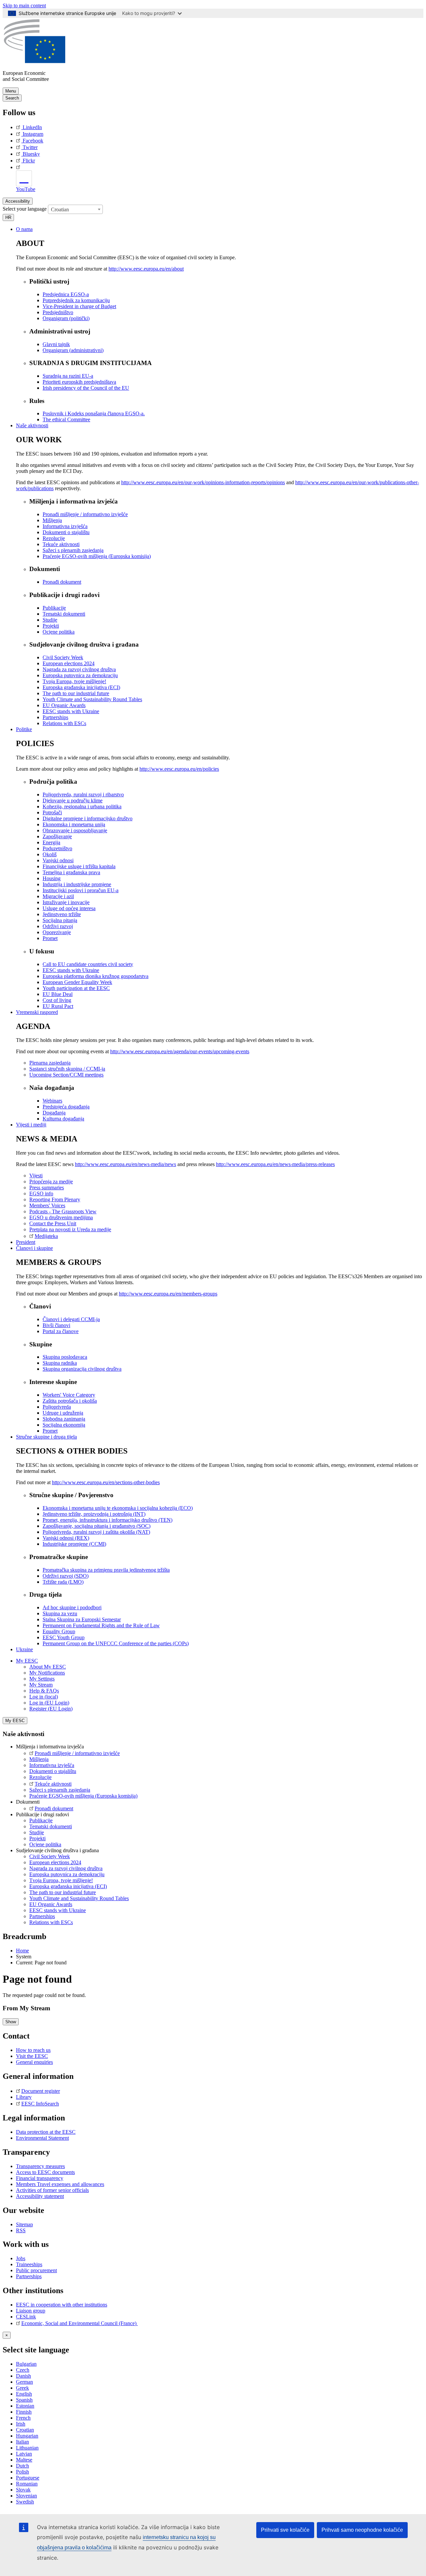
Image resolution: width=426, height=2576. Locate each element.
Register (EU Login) (51, 1709)
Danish (23, 2376)
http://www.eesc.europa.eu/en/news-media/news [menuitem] (125, 1164)
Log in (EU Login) (49, 1703)
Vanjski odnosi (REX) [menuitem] (66, 1538)
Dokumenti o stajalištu (53, 1771)
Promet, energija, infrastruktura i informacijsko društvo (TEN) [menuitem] (107, 1520)
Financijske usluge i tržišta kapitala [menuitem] (79, 866)
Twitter (30, 147)
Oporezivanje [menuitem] (57, 932)
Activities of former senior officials (52, 2190)
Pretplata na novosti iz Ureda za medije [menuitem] (70, 1229)
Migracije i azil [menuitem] (58, 896)
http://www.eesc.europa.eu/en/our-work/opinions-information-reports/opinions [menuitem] (203, 482)
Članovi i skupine (34, 1248)
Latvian (24, 2454)
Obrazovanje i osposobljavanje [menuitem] (75, 830)
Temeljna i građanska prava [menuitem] (71, 872)
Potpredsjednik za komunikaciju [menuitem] (76, 300)
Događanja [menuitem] (54, 1113)
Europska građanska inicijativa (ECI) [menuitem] (81, 687)
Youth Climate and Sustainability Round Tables (79, 1898)
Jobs (21, 2258)
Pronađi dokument (54, 1808)
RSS (21, 2230)
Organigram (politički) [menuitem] (66, 318)
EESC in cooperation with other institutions (62, 2305)
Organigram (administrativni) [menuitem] (73, 350)
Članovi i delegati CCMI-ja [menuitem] (71, 1319)
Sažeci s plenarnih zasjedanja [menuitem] (73, 550)
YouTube (26, 189)
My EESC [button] (27, 1661)
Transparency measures (40, 2166)
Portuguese (28, 2478)
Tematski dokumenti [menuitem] (64, 614)
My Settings (42, 1679)
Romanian (27, 2484)
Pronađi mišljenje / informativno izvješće (77, 1753)
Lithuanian (27, 2448)
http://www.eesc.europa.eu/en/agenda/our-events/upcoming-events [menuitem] (180, 1051)
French (23, 2418)
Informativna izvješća (52, 1765)
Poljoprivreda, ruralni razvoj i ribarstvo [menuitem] (83, 794)
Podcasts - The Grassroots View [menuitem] (63, 1211)
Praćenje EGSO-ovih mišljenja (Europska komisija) (83, 1796)
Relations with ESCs (51, 1922)
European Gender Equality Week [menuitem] (77, 982)
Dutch (22, 2466)
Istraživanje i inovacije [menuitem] (66, 902)
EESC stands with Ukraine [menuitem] (71, 711)
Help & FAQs (44, 1691)
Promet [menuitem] (50, 938)
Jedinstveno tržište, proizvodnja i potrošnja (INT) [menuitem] (94, 1514)
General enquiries (34, 2062)
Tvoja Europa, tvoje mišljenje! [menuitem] (74, 681)
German (24, 2382)
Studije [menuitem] (50, 620)
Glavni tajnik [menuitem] (56, 344)
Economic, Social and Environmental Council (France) (80, 2323)
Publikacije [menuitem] (54, 608)
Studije (37, 1832)
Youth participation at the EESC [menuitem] (76, 988)
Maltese (24, 2460)
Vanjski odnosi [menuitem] (58, 860)
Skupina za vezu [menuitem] (60, 1613)
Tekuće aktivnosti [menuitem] (61, 544)
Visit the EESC (32, 2056)
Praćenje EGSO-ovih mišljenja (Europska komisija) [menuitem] (97, 556)
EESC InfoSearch (40, 2104)
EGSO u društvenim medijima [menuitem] (61, 1217)
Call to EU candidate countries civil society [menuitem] (88, 964)
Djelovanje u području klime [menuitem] (73, 800)
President (26, 1242)
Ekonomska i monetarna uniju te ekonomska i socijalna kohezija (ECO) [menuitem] (118, 1508)
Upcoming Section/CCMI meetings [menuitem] (66, 1075)
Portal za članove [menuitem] (61, 1331)
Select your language (25, 208)
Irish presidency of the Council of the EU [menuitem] (86, 388)
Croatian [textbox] (60, 209)
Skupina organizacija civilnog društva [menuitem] (82, 1369)
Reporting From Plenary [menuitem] (55, 1199)
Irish (21, 2424)
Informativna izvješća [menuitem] (65, 526)
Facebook (33, 141)
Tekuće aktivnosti (53, 1784)
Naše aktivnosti (32, 425)
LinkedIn (32, 127)
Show (11, 2022)
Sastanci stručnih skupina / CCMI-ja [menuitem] (67, 1069)
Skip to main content (24, 5)
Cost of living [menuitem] (57, 1000)
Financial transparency (40, 2178)
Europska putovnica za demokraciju (67, 1874)
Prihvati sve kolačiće (285, 2530)
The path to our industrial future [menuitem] (76, 693)
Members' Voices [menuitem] (47, 1205)
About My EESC (48, 1667)
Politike (24, 729)
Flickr (29, 161)
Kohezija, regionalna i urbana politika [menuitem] (82, 806)
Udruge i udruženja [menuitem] (63, 1413)
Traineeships (29, 2264)
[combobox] (75, 209)
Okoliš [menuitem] (50, 854)
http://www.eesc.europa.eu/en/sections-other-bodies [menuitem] (106, 1482)
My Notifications (47, 1673)
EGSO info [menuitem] (41, 1193)
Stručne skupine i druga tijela (46, 1437)
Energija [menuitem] (51, 842)
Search (12, 98)
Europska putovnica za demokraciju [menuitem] (80, 675)
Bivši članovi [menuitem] (56, 1325)
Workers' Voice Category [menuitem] (69, 1395)
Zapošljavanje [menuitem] (57, 836)
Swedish (25, 2502)
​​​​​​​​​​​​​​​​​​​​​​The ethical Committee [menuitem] (66, 419)
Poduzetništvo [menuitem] (57, 848)
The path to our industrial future (63, 1892)
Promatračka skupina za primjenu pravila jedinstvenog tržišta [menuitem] (106, 1570)
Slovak (23, 2490)
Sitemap (24, 2224)
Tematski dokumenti (51, 1826)
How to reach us (33, 2050)
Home (22, 1951)
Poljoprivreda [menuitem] (57, 1407)
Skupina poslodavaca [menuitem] (65, 1357)
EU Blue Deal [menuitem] (58, 994)
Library (24, 2097)
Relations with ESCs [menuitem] (64, 723)
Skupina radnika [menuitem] (60, 1363)
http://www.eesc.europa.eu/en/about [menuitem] (146, 269)
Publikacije (41, 1820)
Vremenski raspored (37, 1012)
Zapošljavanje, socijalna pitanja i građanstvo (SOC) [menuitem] (97, 1526)
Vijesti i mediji (31, 1125)
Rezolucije (40, 1777)
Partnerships (42, 1916)
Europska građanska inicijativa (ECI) (68, 1886)
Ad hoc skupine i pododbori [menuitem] (72, 1607)
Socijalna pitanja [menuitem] (60, 920)
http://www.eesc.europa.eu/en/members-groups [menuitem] (168, 1294)
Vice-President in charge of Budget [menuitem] (79, 306)
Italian (22, 2442)
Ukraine (24, 1649)
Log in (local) (44, 1697)
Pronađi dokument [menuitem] (62, 582)
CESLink (26, 2317)
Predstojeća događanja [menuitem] (66, 1107)
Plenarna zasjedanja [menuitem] (50, 1063)
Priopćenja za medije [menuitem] (51, 1182)
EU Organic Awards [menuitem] (64, 705)
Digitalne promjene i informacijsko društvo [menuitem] (88, 818)
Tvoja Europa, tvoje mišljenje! (61, 1880)
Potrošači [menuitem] (52, 812)
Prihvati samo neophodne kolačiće (362, 2530)
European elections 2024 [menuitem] (69, 663)
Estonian (25, 2406)
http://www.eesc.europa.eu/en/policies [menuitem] (179, 769)
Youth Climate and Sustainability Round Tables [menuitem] (92, 699)
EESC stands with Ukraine (58, 1910)
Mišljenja (39, 1759)
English (24, 2394)
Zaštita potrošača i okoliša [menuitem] (70, 1401)
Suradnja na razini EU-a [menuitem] (68, 376)
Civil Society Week (50, 1856)
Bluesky (31, 154)
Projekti (37, 1838)
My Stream (41, 1685)
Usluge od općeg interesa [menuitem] (69, 908)
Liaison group (31, 2311)
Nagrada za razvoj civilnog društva (66, 1868)
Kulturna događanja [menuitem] (63, 1119)
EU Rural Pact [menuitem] (58, 1006)
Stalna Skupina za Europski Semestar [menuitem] (82, 1619)
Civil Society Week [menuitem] (63, 657)
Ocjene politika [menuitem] (59, 632)
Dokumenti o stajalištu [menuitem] (66, 532)
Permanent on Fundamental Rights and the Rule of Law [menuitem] (101, 1625)
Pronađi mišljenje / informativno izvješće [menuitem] (85, 514)
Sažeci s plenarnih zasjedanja (60, 1790)
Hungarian (27, 2436)
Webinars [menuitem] (52, 1101)
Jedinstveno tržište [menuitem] (62, 914)
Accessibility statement (40, 2196)
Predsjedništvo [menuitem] (58, 312)
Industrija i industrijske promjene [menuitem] (77, 884)
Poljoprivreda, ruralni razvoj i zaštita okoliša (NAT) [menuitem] (96, 1532)
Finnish (24, 2412)
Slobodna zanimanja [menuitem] (64, 1419)
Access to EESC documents (45, 2172)
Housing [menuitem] (52, 878)
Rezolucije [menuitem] (54, 538)
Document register (41, 2091)
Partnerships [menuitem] (55, 717)
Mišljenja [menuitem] (52, 520)
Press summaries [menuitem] (47, 1188)
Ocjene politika (45, 1844)
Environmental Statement (42, 2138)
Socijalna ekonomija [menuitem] (64, 1425)
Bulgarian (26, 2364)
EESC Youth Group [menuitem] (64, 1637)
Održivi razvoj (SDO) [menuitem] (66, 1576)
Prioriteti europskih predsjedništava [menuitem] (79, 382)
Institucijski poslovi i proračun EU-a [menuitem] (81, 890)
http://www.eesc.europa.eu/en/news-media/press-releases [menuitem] (275, 1164)
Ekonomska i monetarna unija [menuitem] (74, 824)
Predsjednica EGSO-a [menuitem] (66, 294)
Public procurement (36, 2270)
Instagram (33, 134)
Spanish (24, 2400)
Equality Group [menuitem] (59, 1631)
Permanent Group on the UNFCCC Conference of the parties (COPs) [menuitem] (116, 1643)
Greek (22, 2388)
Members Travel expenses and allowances (60, 2184)
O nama (24, 229)
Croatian (25, 2430)
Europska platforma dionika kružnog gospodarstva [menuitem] (96, 976)
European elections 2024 (55, 1862)
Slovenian (26, 2496)
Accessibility (18, 201)
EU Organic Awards (51, 1904)
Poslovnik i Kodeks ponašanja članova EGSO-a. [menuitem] (94, 413)
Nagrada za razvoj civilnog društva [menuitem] (79, 669)
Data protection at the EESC (46, 2132)
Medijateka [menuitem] (46, 1236)
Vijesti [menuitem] (36, 1176)
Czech (23, 2370)
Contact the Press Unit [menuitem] (53, 1223)
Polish (22, 2472)
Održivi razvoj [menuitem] (58, 926)
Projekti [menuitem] (51, 626)
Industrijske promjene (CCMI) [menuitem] (74, 1544)
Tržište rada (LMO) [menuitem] (63, 1582)
